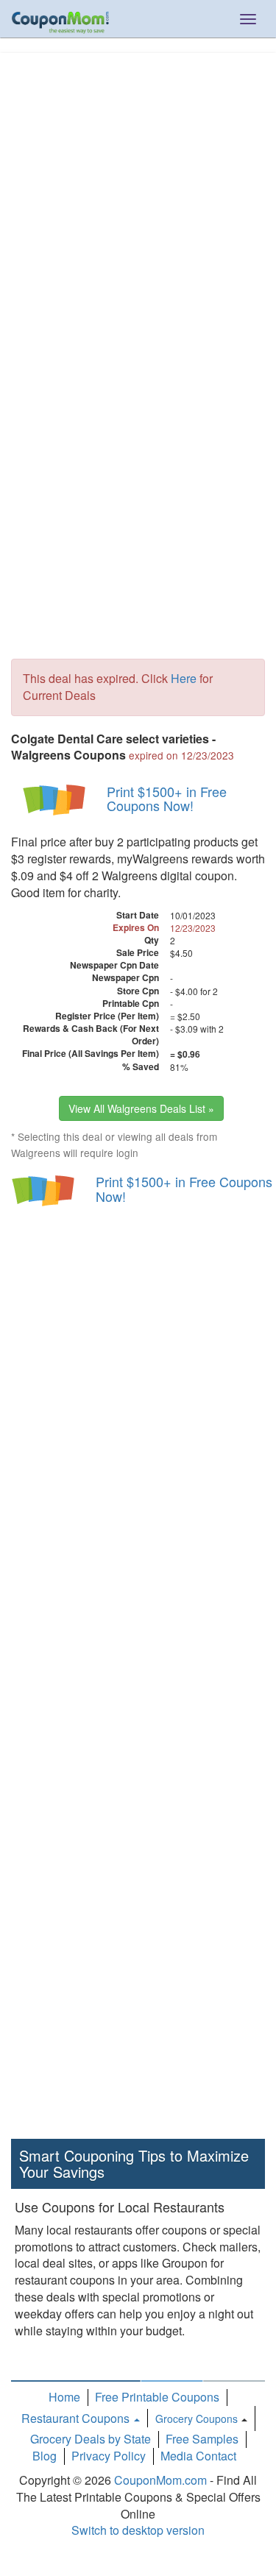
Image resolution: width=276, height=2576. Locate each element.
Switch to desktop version (138, 2530)
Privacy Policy (109, 2456)
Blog (45, 2456)
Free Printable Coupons (157, 2397)
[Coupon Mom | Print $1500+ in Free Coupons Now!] (55, 799)
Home (64, 2397)
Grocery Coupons (197, 2418)
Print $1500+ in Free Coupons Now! (167, 799)
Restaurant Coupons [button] (77, 2418)
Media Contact (198, 2456)
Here (184, 678)
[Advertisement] (138, 198)
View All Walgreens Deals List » (141, 1108)
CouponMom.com (160, 2480)
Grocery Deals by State (91, 2439)
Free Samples (202, 2439)
